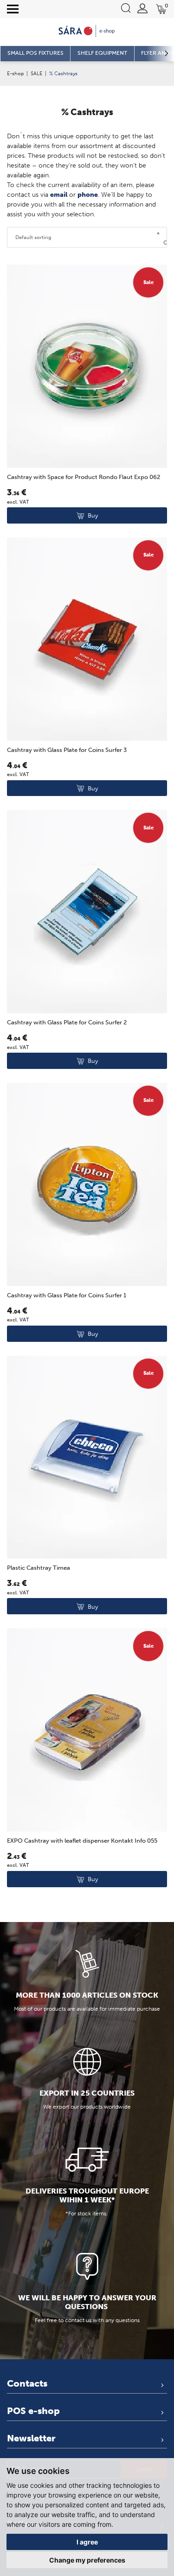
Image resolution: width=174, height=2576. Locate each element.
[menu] (13, 9)
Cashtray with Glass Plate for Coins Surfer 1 (67, 1295)
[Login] (142, 8)
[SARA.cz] (87, 31)
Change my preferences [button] (87, 2560)
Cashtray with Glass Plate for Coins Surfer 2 (67, 1022)
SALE (36, 73)
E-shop (15, 73)
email (59, 195)
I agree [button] (87, 2542)
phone (88, 195)
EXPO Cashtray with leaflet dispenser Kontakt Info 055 (82, 1841)
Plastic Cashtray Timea (39, 1568)
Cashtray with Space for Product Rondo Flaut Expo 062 (84, 477)
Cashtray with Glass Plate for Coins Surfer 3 (67, 750)
